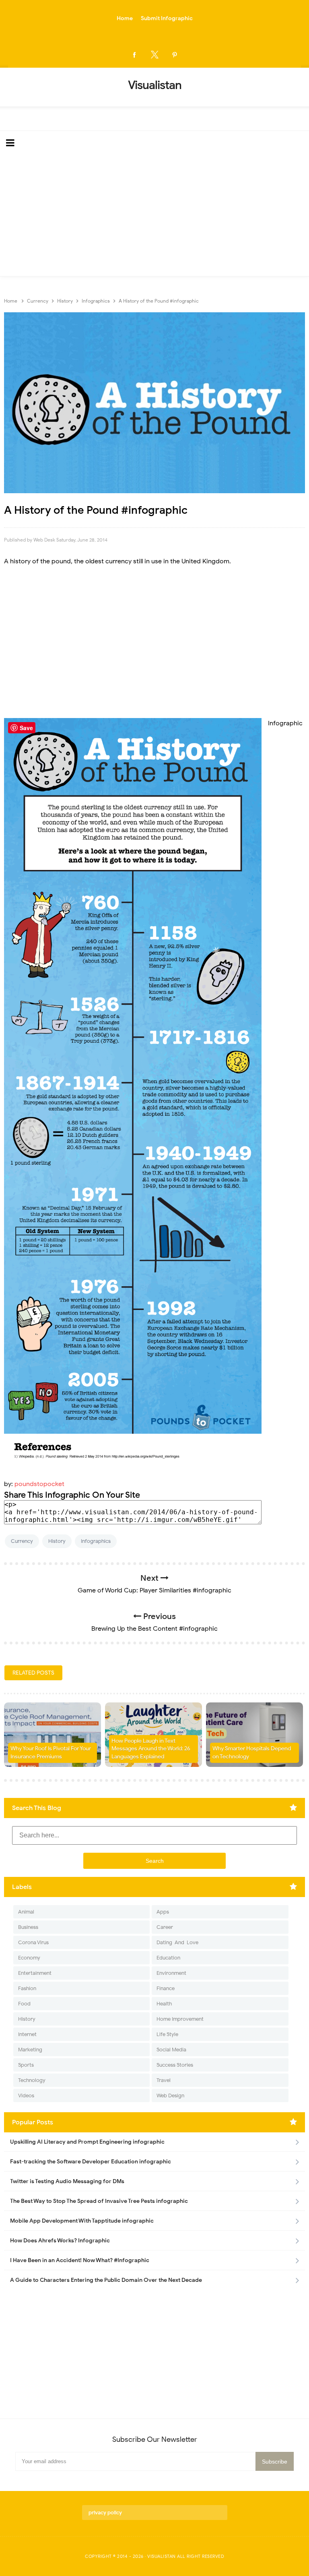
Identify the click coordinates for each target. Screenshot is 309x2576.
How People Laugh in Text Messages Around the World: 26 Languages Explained (151, 1749)
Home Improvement (180, 2019)
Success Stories (175, 2065)
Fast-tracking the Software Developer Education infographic (91, 2162)
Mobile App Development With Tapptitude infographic (82, 2221)
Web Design (170, 2095)
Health (164, 2004)
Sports (26, 2065)
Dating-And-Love (177, 1942)
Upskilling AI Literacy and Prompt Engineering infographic (87, 2142)
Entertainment (35, 1973)
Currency (22, 1541)
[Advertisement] (154, 216)
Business (28, 1927)
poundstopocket (39, 1484)
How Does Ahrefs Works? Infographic (60, 2241)
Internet (27, 2034)
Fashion (27, 1988)
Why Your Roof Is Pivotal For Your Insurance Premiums (51, 1753)
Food (24, 2004)
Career (165, 1927)
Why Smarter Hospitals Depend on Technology (252, 1753)
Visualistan (162, 2556)
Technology (32, 2080)
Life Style (167, 2034)
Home (125, 18)
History (57, 1541)
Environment (171, 1973)
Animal (26, 1912)
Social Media (171, 2050)
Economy (29, 1958)
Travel (164, 2080)
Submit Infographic (167, 18)
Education (168, 1958)
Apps (163, 1912)
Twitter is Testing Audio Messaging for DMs (67, 2181)
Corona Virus (33, 1942)
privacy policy (105, 2513)
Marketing (30, 2050)
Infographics (96, 1541)
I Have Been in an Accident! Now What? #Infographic (80, 2260)
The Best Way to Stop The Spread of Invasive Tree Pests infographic (99, 2201)
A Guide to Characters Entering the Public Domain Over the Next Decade (106, 2280)
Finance (166, 1988)
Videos (26, 2095)
